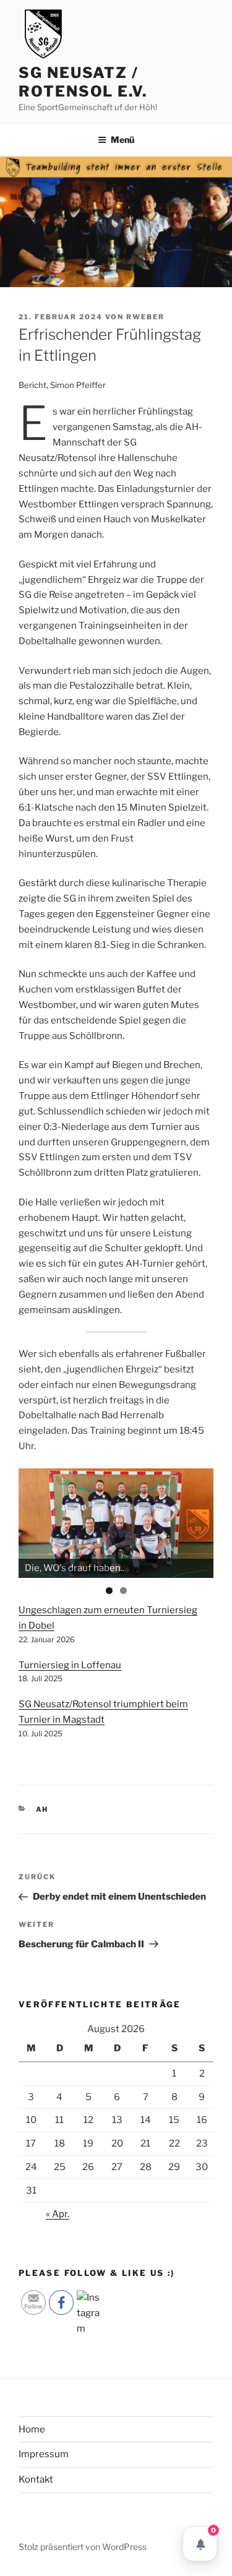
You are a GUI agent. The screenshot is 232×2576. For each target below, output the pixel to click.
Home (32, 2429)
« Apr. (58, 2214)
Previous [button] (34, 1520)
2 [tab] (123, 1591)
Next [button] (198, 1520)
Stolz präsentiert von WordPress (83, 2547)
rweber (145, 317)
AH (42, 1809)
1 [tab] (109, 1591)
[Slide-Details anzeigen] (116, 1523)
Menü (122, 140)
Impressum (44, 2454)
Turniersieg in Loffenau (70, 1665)
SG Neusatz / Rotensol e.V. (83, 82)
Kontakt (36, 2479)
